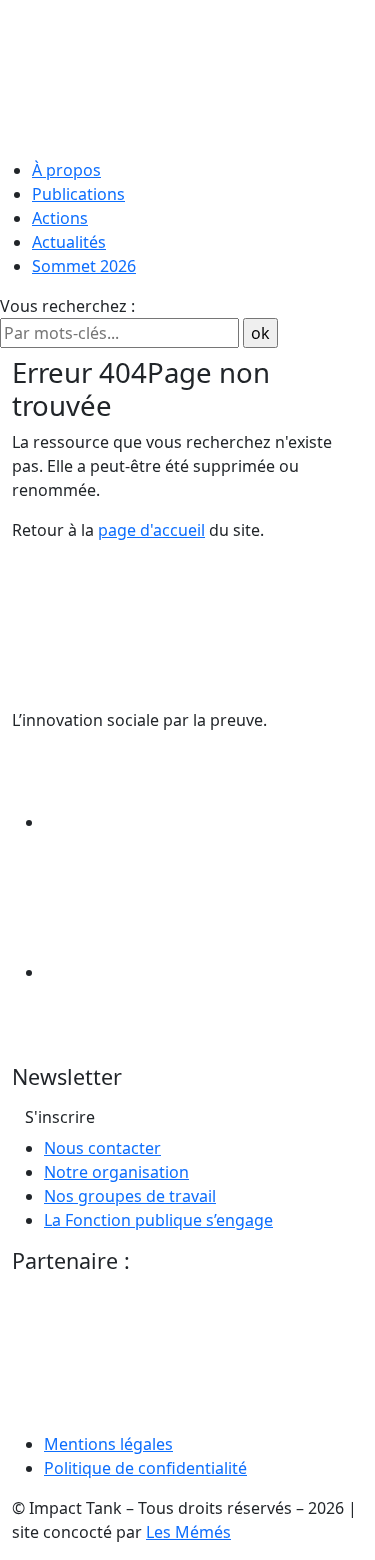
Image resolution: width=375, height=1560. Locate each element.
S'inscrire (60, 1117)
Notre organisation (116, 1172)
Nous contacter (102, 1148)
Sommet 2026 (84, 266)
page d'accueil (151, 530)
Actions (60, 218)
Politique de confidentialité (145, 1468)
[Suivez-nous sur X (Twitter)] (194, 972)
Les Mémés (188, 1532)
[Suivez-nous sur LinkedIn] (194, 822)
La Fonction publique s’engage (158, 1220)
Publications (78, 194)
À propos (66, 170)
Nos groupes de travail (130, 1196)
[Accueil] (187, 75)
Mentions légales (108, 1444)
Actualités (69, 242)
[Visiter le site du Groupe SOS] (162, 1355)
